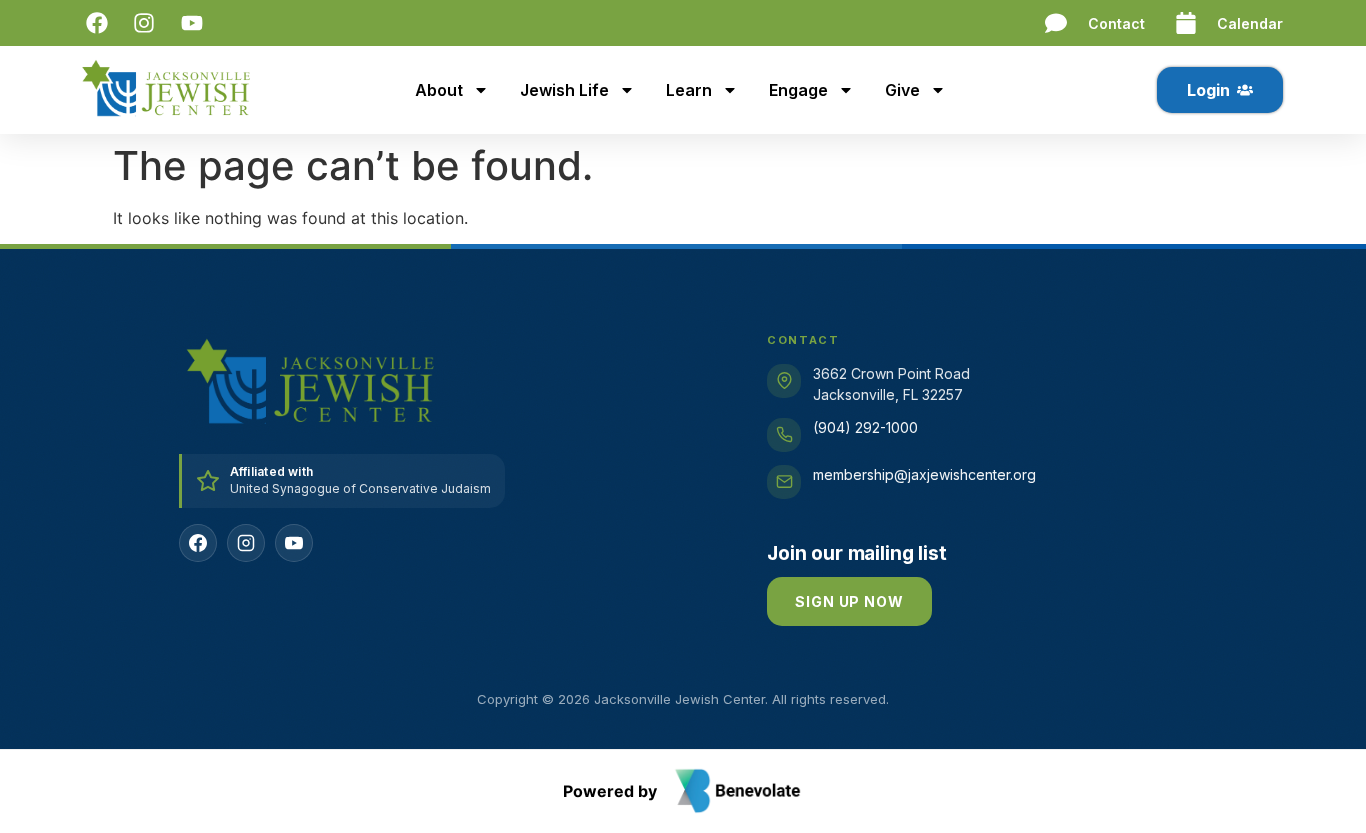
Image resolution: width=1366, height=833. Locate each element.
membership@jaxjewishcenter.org (924, 474)
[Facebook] (198, 543)
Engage (798, 90)
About (439, 90)
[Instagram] (246, 543)
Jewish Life (564, 90)
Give (902, 90)
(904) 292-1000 (865, 427)
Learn (689, 90)
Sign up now (849, 601)
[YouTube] (294, 543)
